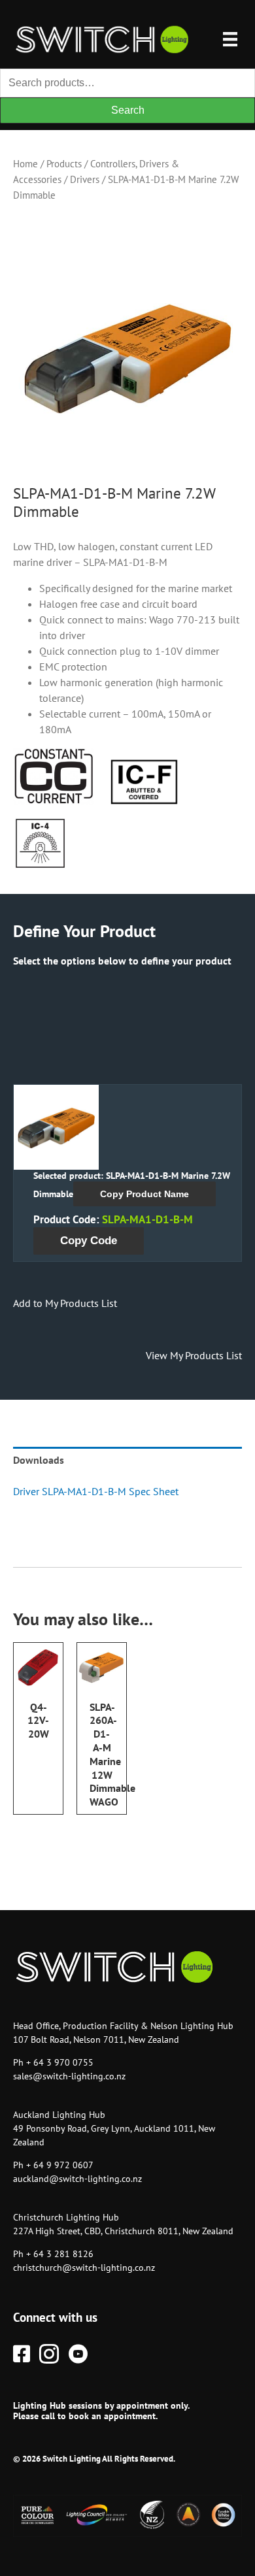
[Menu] (230, 39)
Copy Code (89, 1241)
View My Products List (194, 1355)
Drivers (85, 179)
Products (64, 164)
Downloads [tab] (39, 1460)
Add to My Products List (65, 1303)
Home (25, 164)
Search (128, 110)
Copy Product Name (144, 1194)
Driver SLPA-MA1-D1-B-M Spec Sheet (96, 1491)
